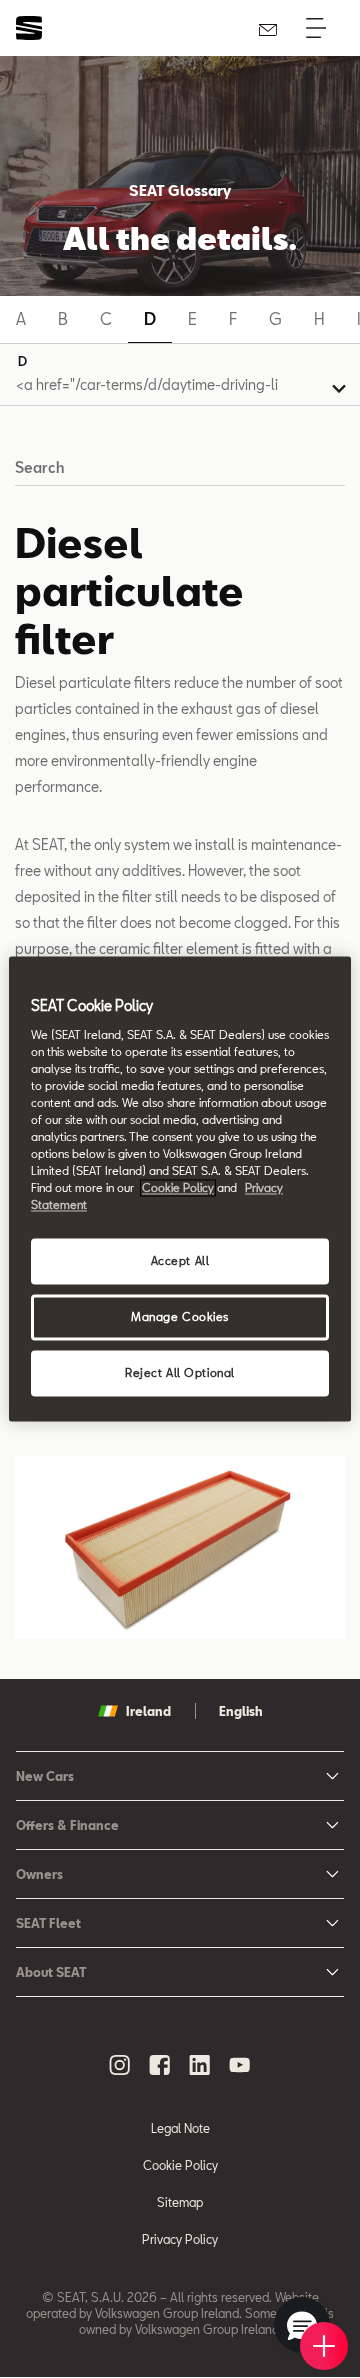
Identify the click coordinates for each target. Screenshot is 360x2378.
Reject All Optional (180, 1373)
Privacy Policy (180, 2239)
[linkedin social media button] (200, 2065)
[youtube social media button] (240, 2065)
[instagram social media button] (120, 2065)
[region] (180, 1188)
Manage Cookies (180, 1317)
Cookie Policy (180, 2165)
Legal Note (180, 2128)
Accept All (180, 1261)
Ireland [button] (148, 1711)
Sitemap (180, 2202)
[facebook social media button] (160, 2065)
